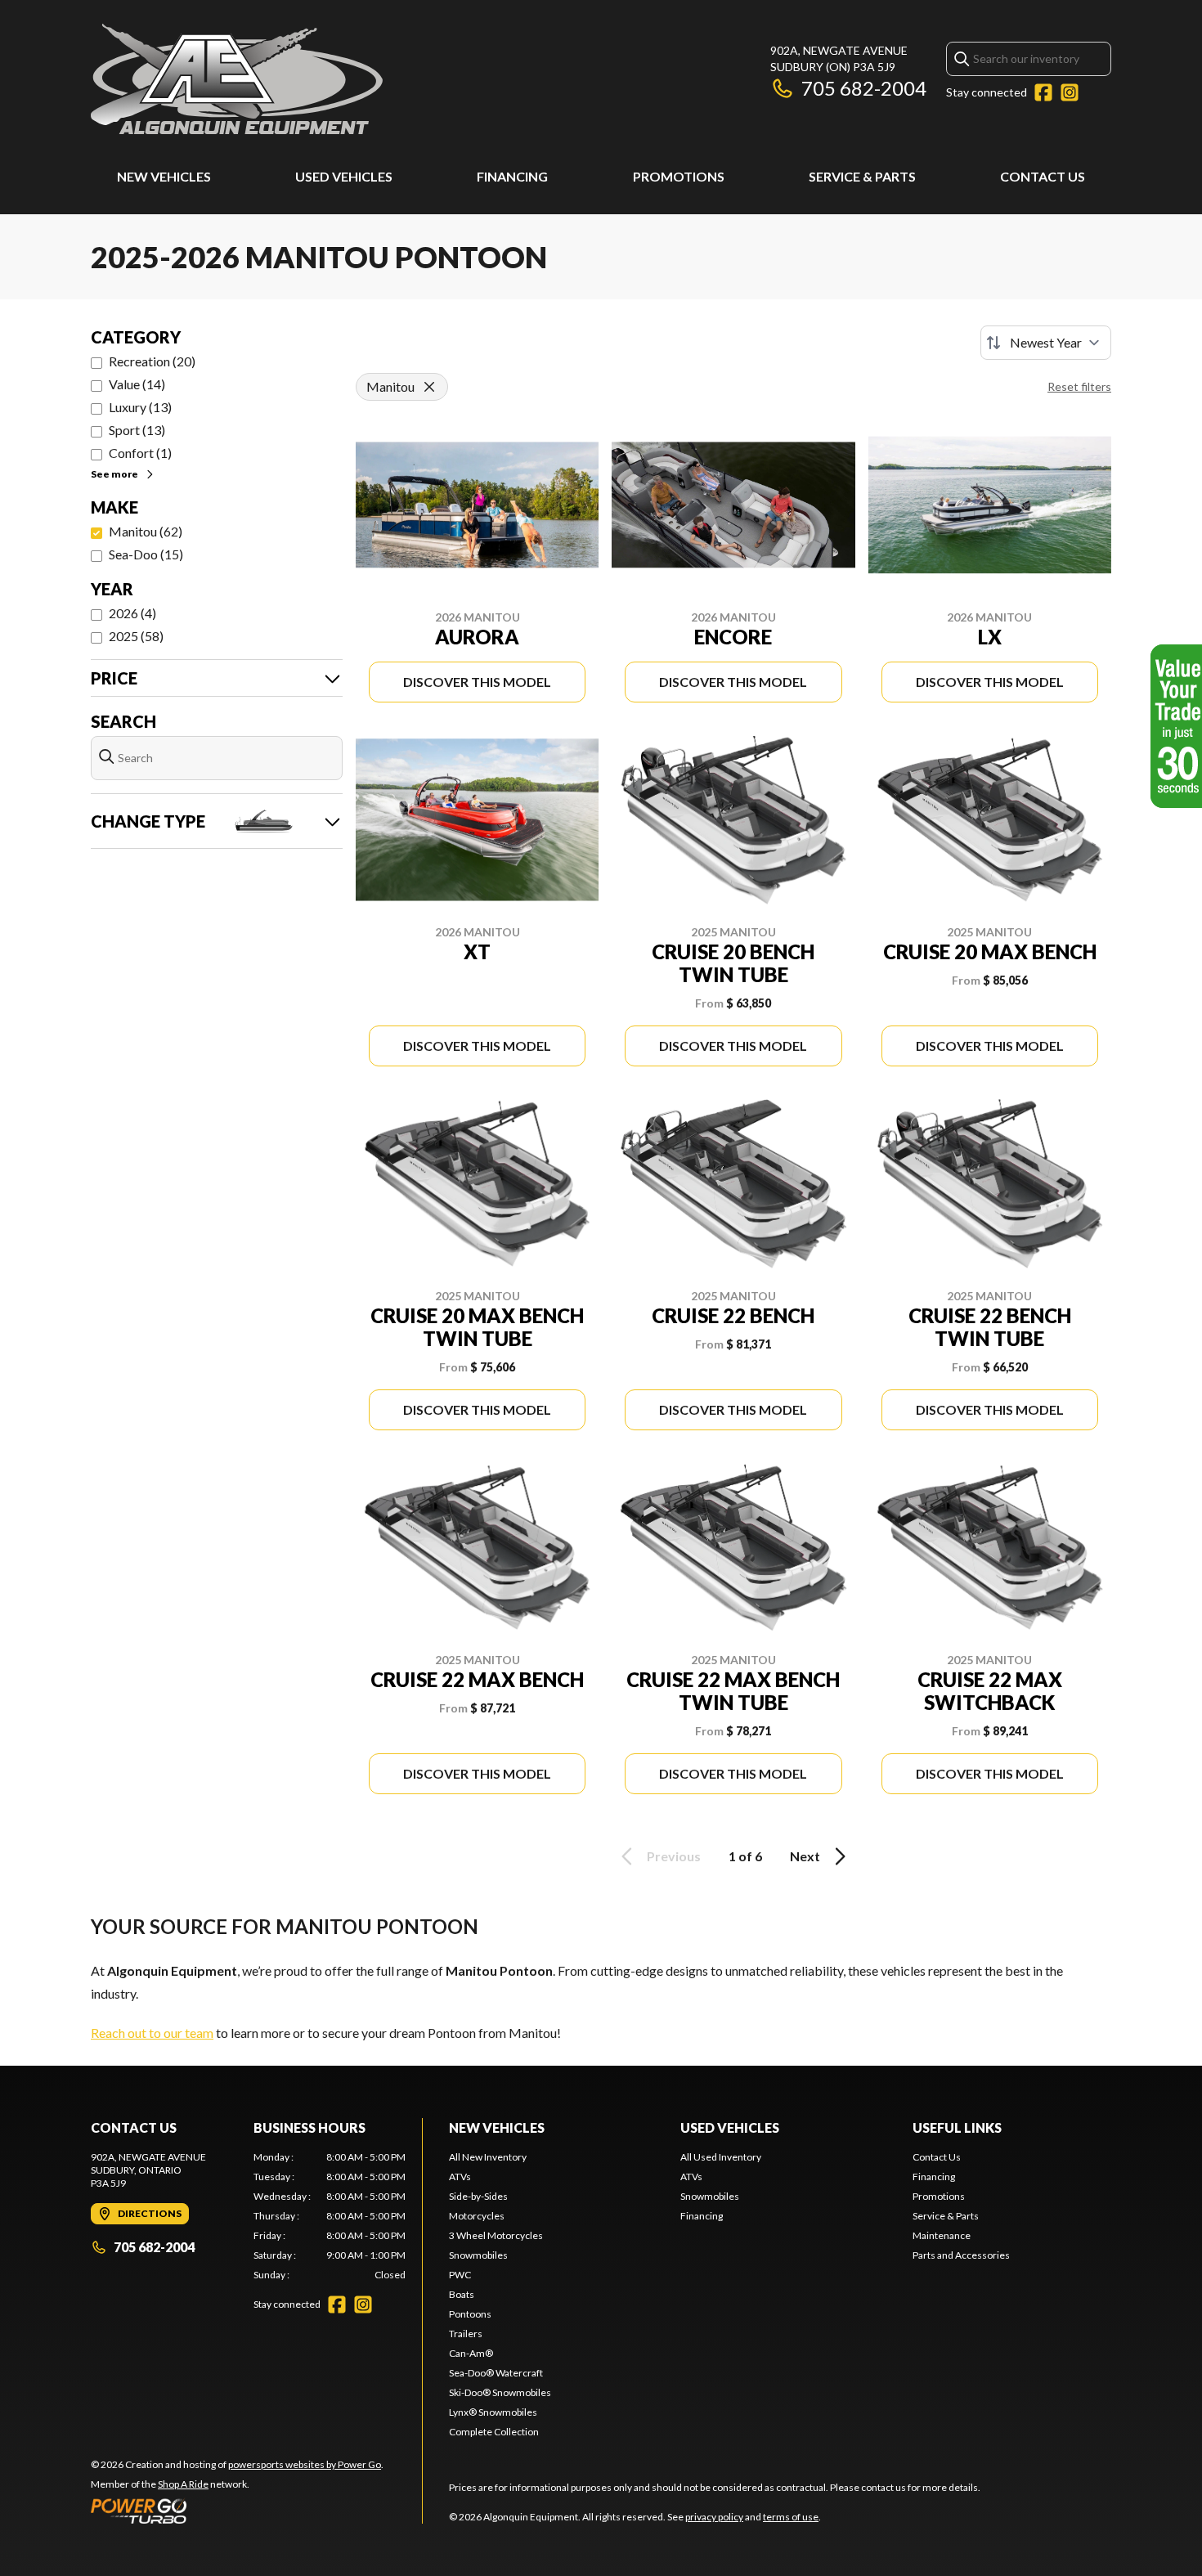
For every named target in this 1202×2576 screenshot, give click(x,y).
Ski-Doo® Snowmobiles (500, 2392)
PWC (460, 2275)
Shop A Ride (183, 2484)
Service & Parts (862, 176)
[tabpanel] (330, 2216)
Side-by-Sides (478, 2196)
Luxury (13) (140, 407)
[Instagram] (1070, 92)
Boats (462, 2294)
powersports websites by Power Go (305, 2464)
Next (805, 1856)
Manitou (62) (146, 531)
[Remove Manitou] (429, 387)
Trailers (466, 2334)
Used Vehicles (344, 176)
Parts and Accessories (961, 2255)
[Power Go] (237, 2511)
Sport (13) (137, 430)
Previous (674, 1856)
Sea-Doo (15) (146, 554)
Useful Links (957, 2127)
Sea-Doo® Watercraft (496, 2373)
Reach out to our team (152, 2033)
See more (114, 474)
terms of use (791, 2517)
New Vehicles (164, 176)
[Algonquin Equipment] (237, 79)
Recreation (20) (152, 361)
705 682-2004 (864, 88)
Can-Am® (471, 2353)
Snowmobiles (478, 2255)
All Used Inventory (721, 2157)
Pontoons (470, 2314)
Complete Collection (494, 2432)
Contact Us (1043, 176)
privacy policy (714, 2517)
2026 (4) (132, 613)
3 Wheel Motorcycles (496, 2235)
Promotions (679, 176)
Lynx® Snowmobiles (493, 2412)
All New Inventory (488, 2157)
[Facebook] (1043, 92)
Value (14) (137, 384)
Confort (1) (140, 453)
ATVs (460, 2177)
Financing (512, 176)
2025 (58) (136, 636)
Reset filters (1079, 386)
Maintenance (942, 2235)
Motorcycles (477, 2216)
